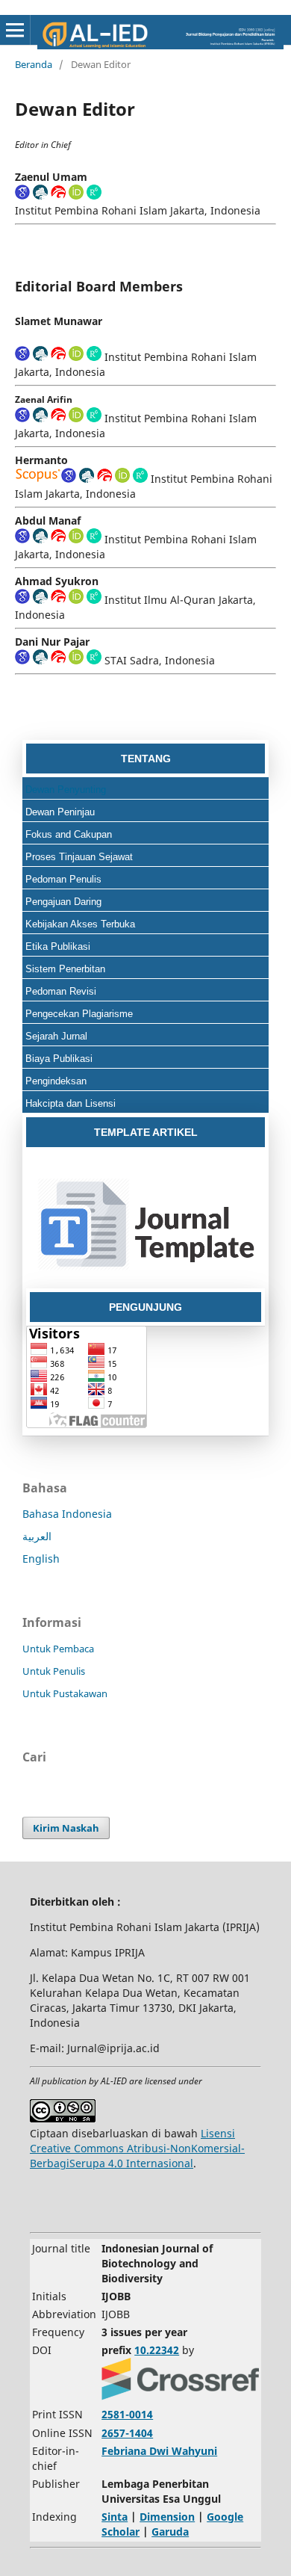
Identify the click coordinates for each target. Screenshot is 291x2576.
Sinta (115, 2517)
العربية (37, 1536)
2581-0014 (127, 2414)
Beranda (34, 64)
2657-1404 (127, 2433)
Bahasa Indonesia (67, 1514)
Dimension (167, 2517)
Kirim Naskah (66, 1828)
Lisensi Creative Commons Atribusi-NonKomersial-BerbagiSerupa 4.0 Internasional (137, 2148)
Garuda (170, 2532)
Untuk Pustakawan (65, 1693)
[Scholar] (22, 195)
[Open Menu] (15, 30)
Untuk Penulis (54, 1671)
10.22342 (157, 2350)
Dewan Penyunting (66, 790)
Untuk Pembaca (58, 1649)
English (41, 1559)
